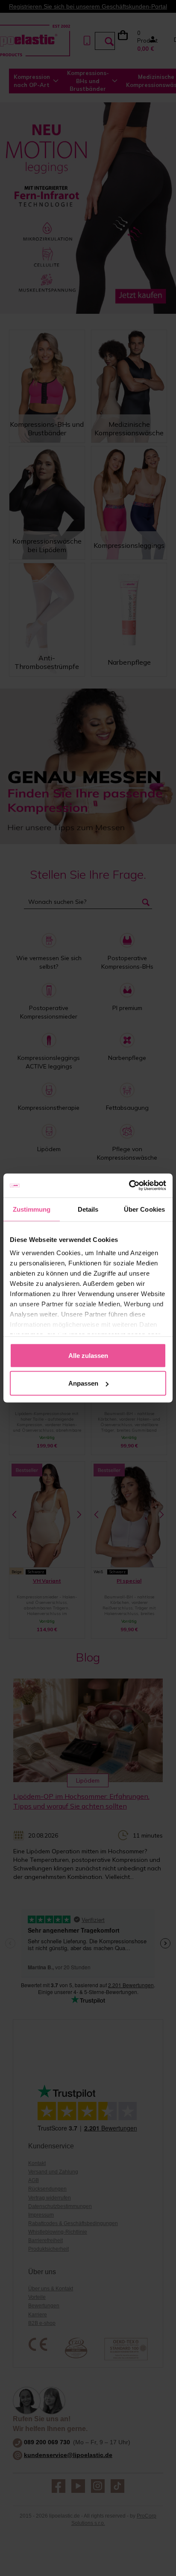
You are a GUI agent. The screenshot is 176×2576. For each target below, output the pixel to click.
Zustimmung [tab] (32, 1209)
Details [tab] (88, 1209)
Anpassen (83, 1383)
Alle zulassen (88, 1355)
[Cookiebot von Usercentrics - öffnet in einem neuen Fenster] (129, 1186)
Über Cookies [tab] (144, 1209)
